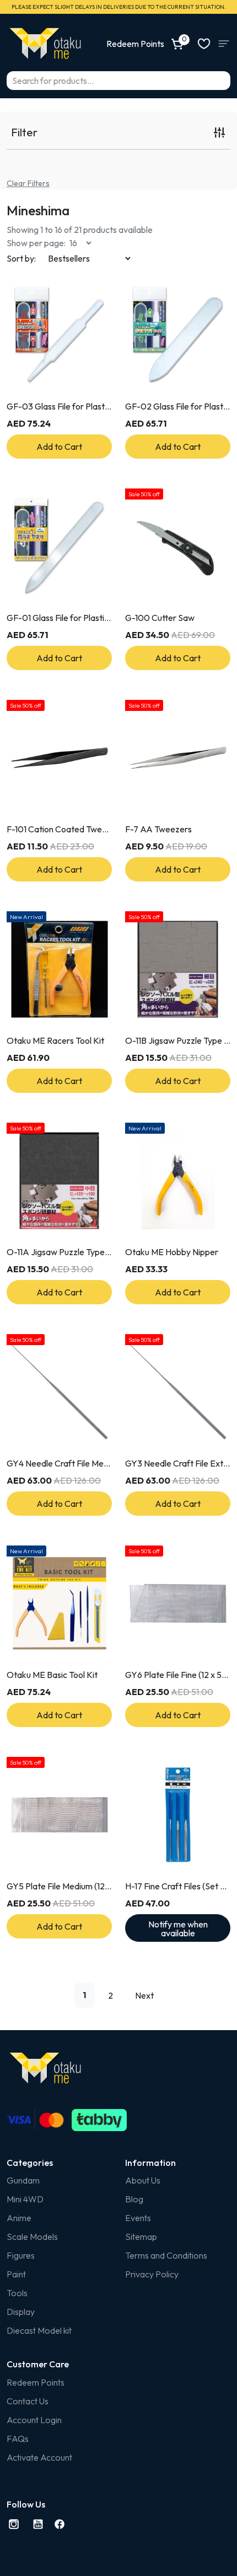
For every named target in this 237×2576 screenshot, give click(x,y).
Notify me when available (178, 1929)
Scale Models (32, 2237)
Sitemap (141, 2237)
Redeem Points (36, 2382)
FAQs (18, 2439)
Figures (21, 2255)
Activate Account (39, 2457)
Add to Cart (59, 447)
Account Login (34, 2420)
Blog (134, 2199)
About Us (143, 2180)
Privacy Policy (152, 2274)
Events (138, 2218)
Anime (19, 2218)
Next (144, 1995)
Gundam (23, 2180)
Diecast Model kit (39, 2330)
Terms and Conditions (166, 2255)
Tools (17, 2293)
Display (21, 2312)
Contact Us (28, 2401)
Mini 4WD (25, 2199)
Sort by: (21, 258)
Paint (16, 2274)
